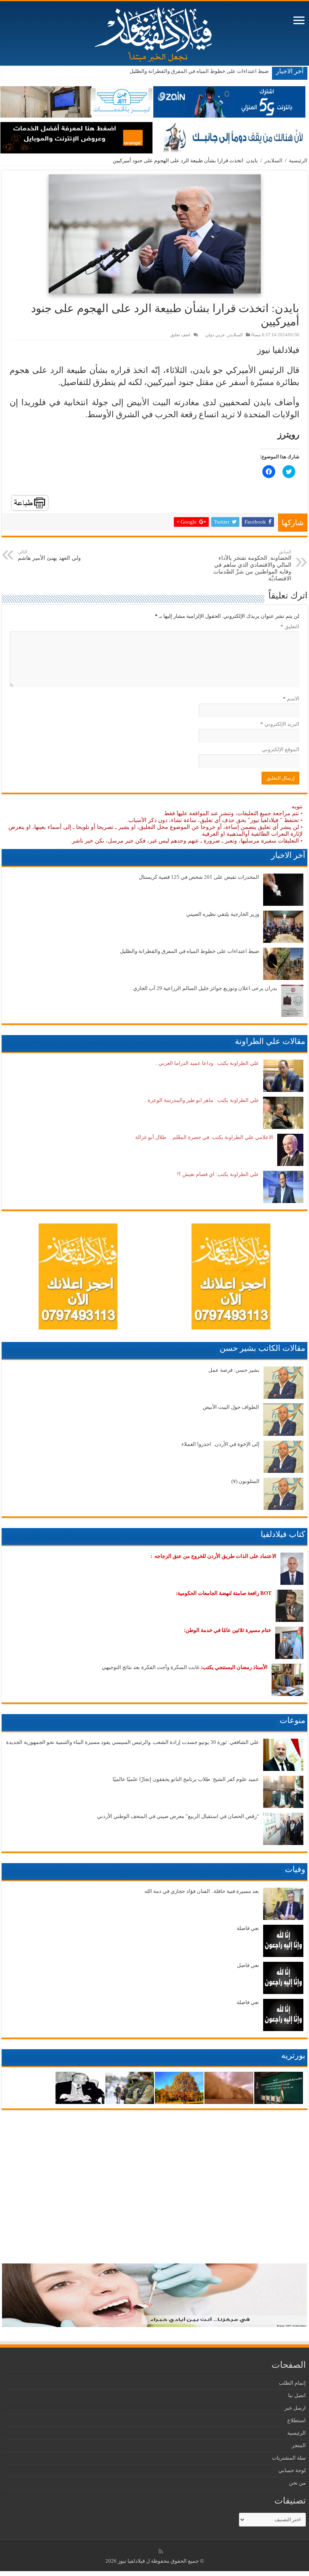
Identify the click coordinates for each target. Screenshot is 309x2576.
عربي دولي (215, 335)
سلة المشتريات (289, 2458)
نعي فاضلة (248, 1928)
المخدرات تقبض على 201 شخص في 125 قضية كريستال (199, 877)
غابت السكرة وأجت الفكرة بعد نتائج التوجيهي (185, 1667)
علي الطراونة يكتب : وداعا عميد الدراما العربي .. (207, 1063)
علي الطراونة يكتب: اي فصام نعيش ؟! (218, 1174)
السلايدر (273, 160)
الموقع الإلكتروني (281, 749)
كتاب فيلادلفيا (283, 1534)
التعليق (290, 626)
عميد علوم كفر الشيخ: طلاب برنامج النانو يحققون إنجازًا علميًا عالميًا (186, 1779)
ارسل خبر (295, 2408)
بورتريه (293, 2055)
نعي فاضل (248, 1965)
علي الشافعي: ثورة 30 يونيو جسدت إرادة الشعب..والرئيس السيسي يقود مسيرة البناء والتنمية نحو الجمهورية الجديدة (133, 1742)
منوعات (293, 1720)
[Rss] (161, 2551)
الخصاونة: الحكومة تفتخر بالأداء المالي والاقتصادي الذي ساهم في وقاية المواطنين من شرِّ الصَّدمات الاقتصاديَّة (252, 565)
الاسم (291, 699)
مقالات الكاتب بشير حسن (263, 1348)
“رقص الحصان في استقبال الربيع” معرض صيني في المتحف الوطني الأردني (178, 1816)
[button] (155, 234)
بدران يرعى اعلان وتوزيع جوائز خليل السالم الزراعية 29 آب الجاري (197, 71)
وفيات (295, 1869)
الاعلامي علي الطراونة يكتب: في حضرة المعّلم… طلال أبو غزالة (204, 1137)
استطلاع (297, 2420)
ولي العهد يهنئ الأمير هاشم (49, 555)
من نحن (297, 2483)
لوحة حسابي (292, 2470)
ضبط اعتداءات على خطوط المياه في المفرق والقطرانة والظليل (190, 951)
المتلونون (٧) (245, 1481)
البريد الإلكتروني (280, 724)
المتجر (299, 2445)
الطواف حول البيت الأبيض (231, 1407)
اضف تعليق (180, 335)
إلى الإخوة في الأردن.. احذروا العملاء (220, 1444)
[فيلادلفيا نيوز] (154, 32)
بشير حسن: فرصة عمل (234, 1370)
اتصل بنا (297, 2395)
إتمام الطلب (292, 2383)
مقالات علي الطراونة (270, 1041)
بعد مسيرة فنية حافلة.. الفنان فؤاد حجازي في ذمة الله (202, 1891)
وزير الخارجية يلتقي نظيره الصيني (223, 914)
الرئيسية (298, 160)
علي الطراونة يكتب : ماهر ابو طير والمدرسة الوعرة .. (202, 1100)
